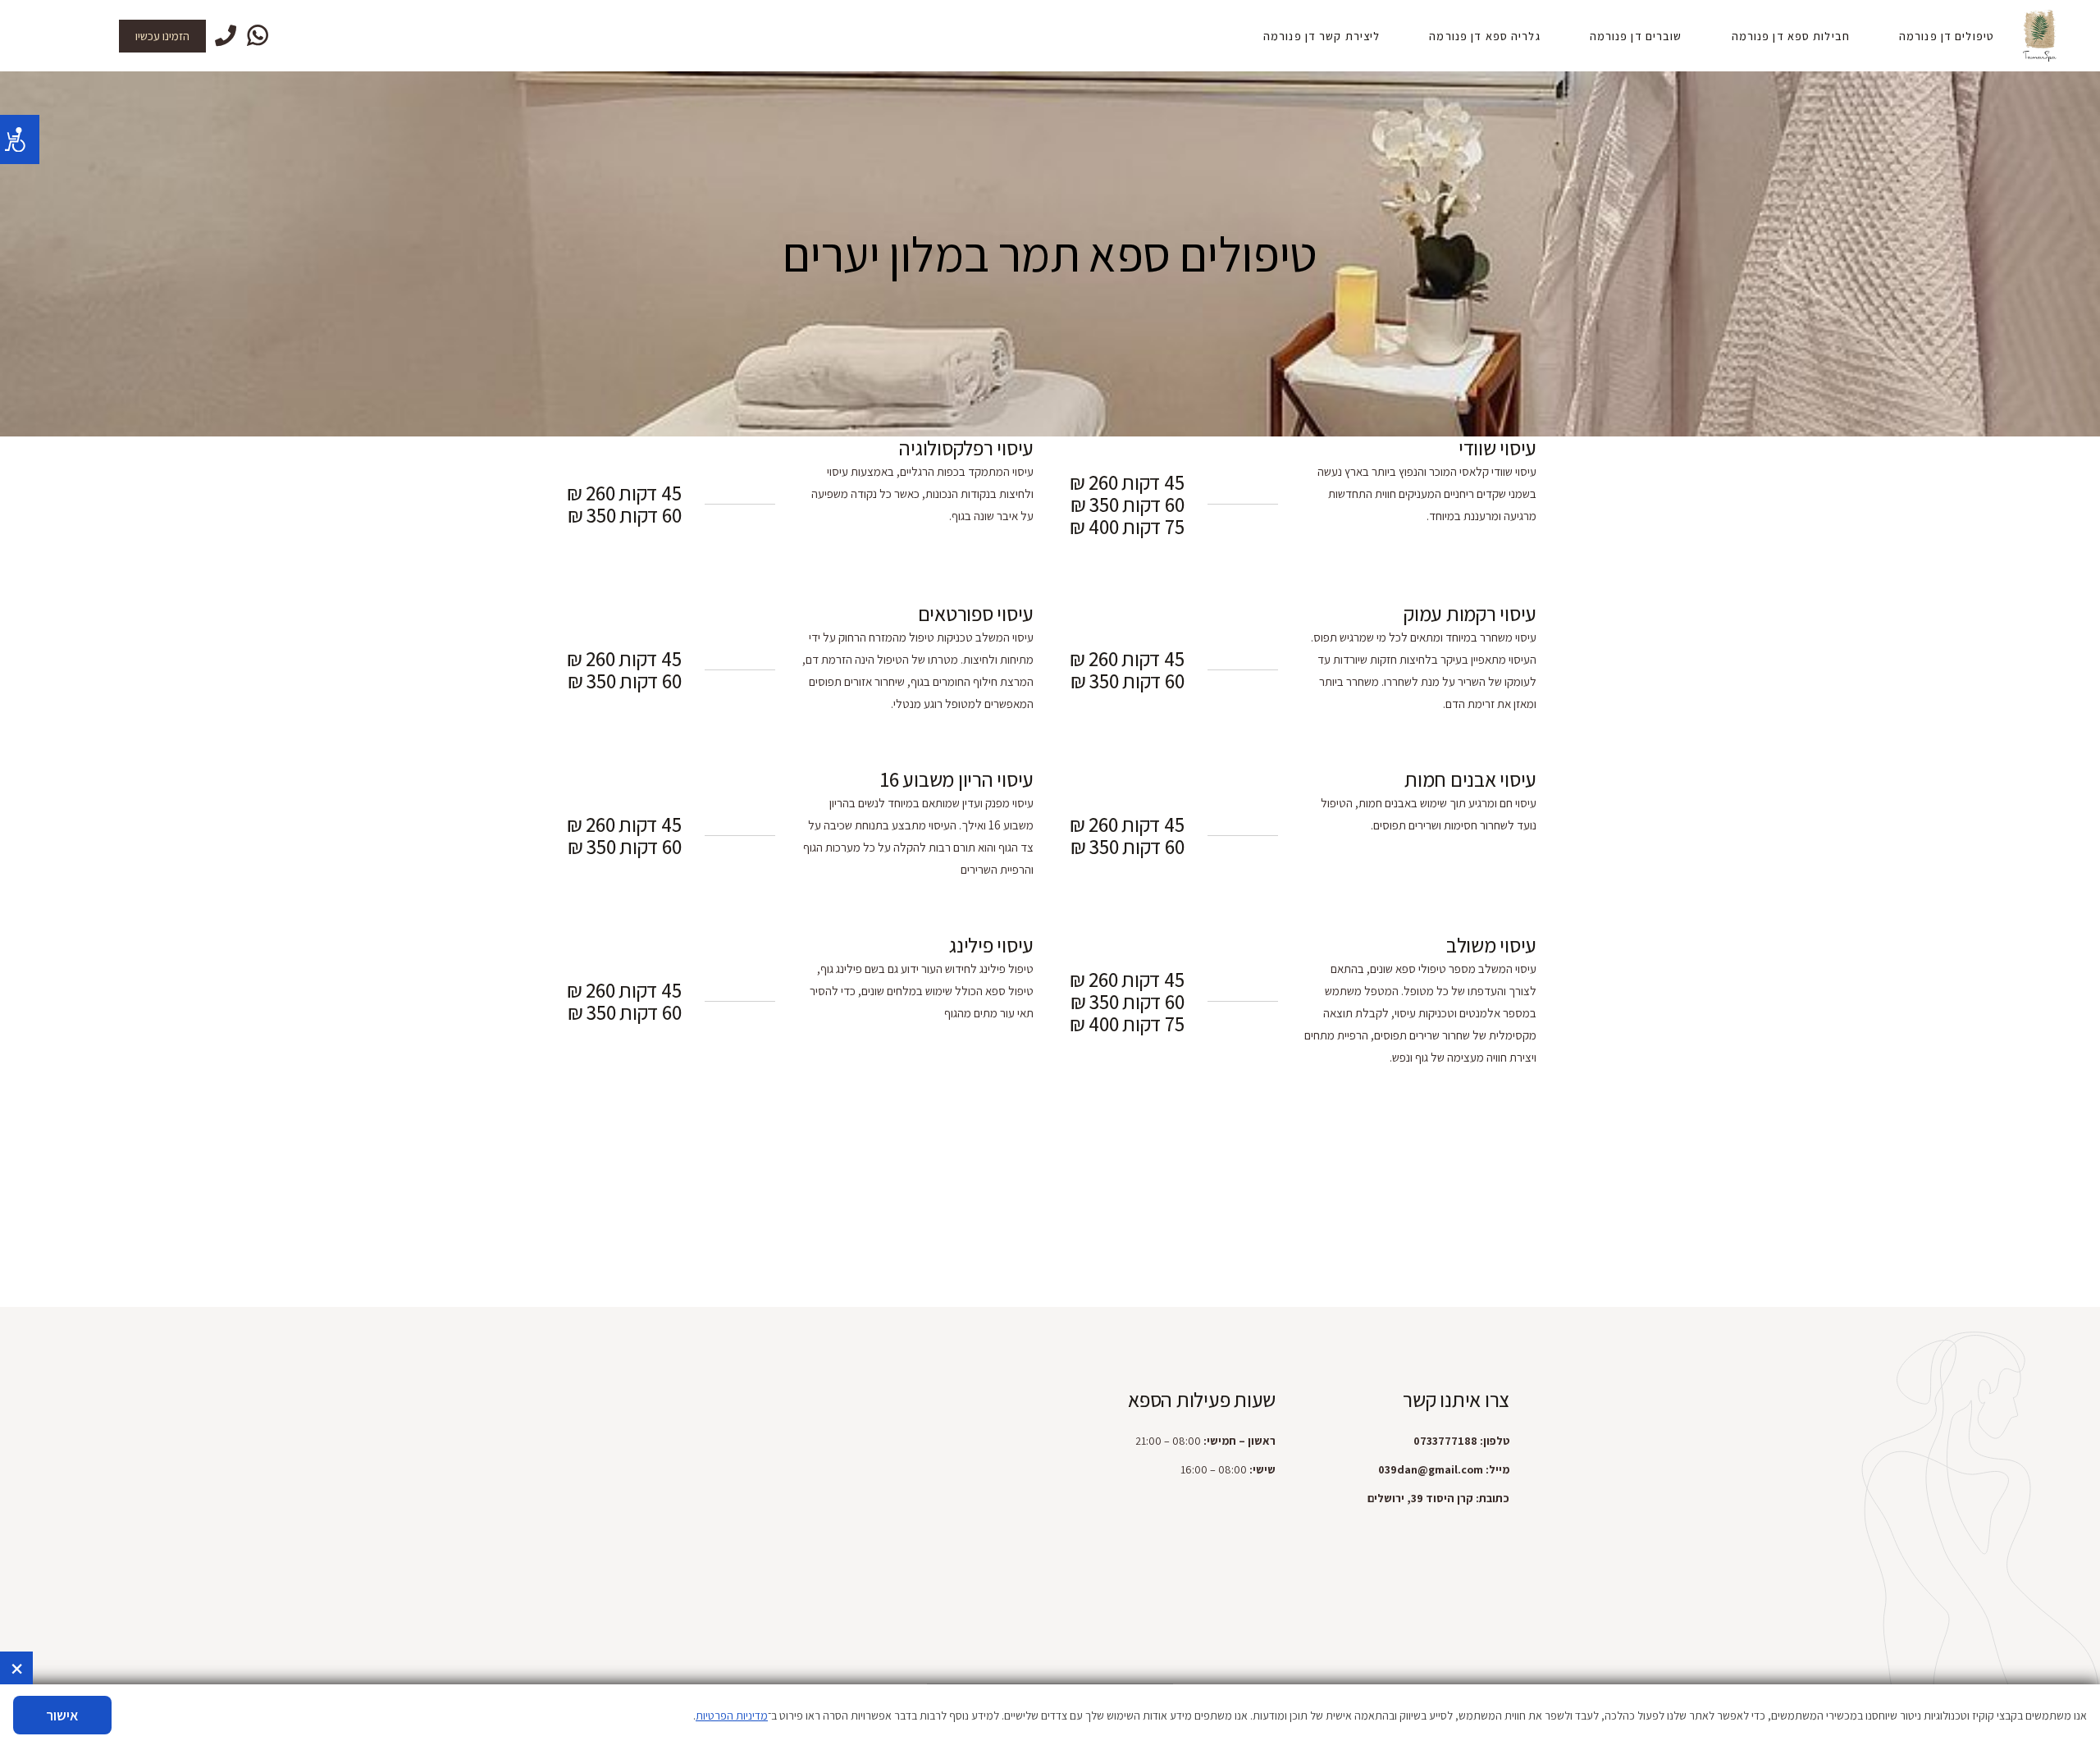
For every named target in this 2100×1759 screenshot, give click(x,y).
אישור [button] (62, 1715)
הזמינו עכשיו (162, 36)
